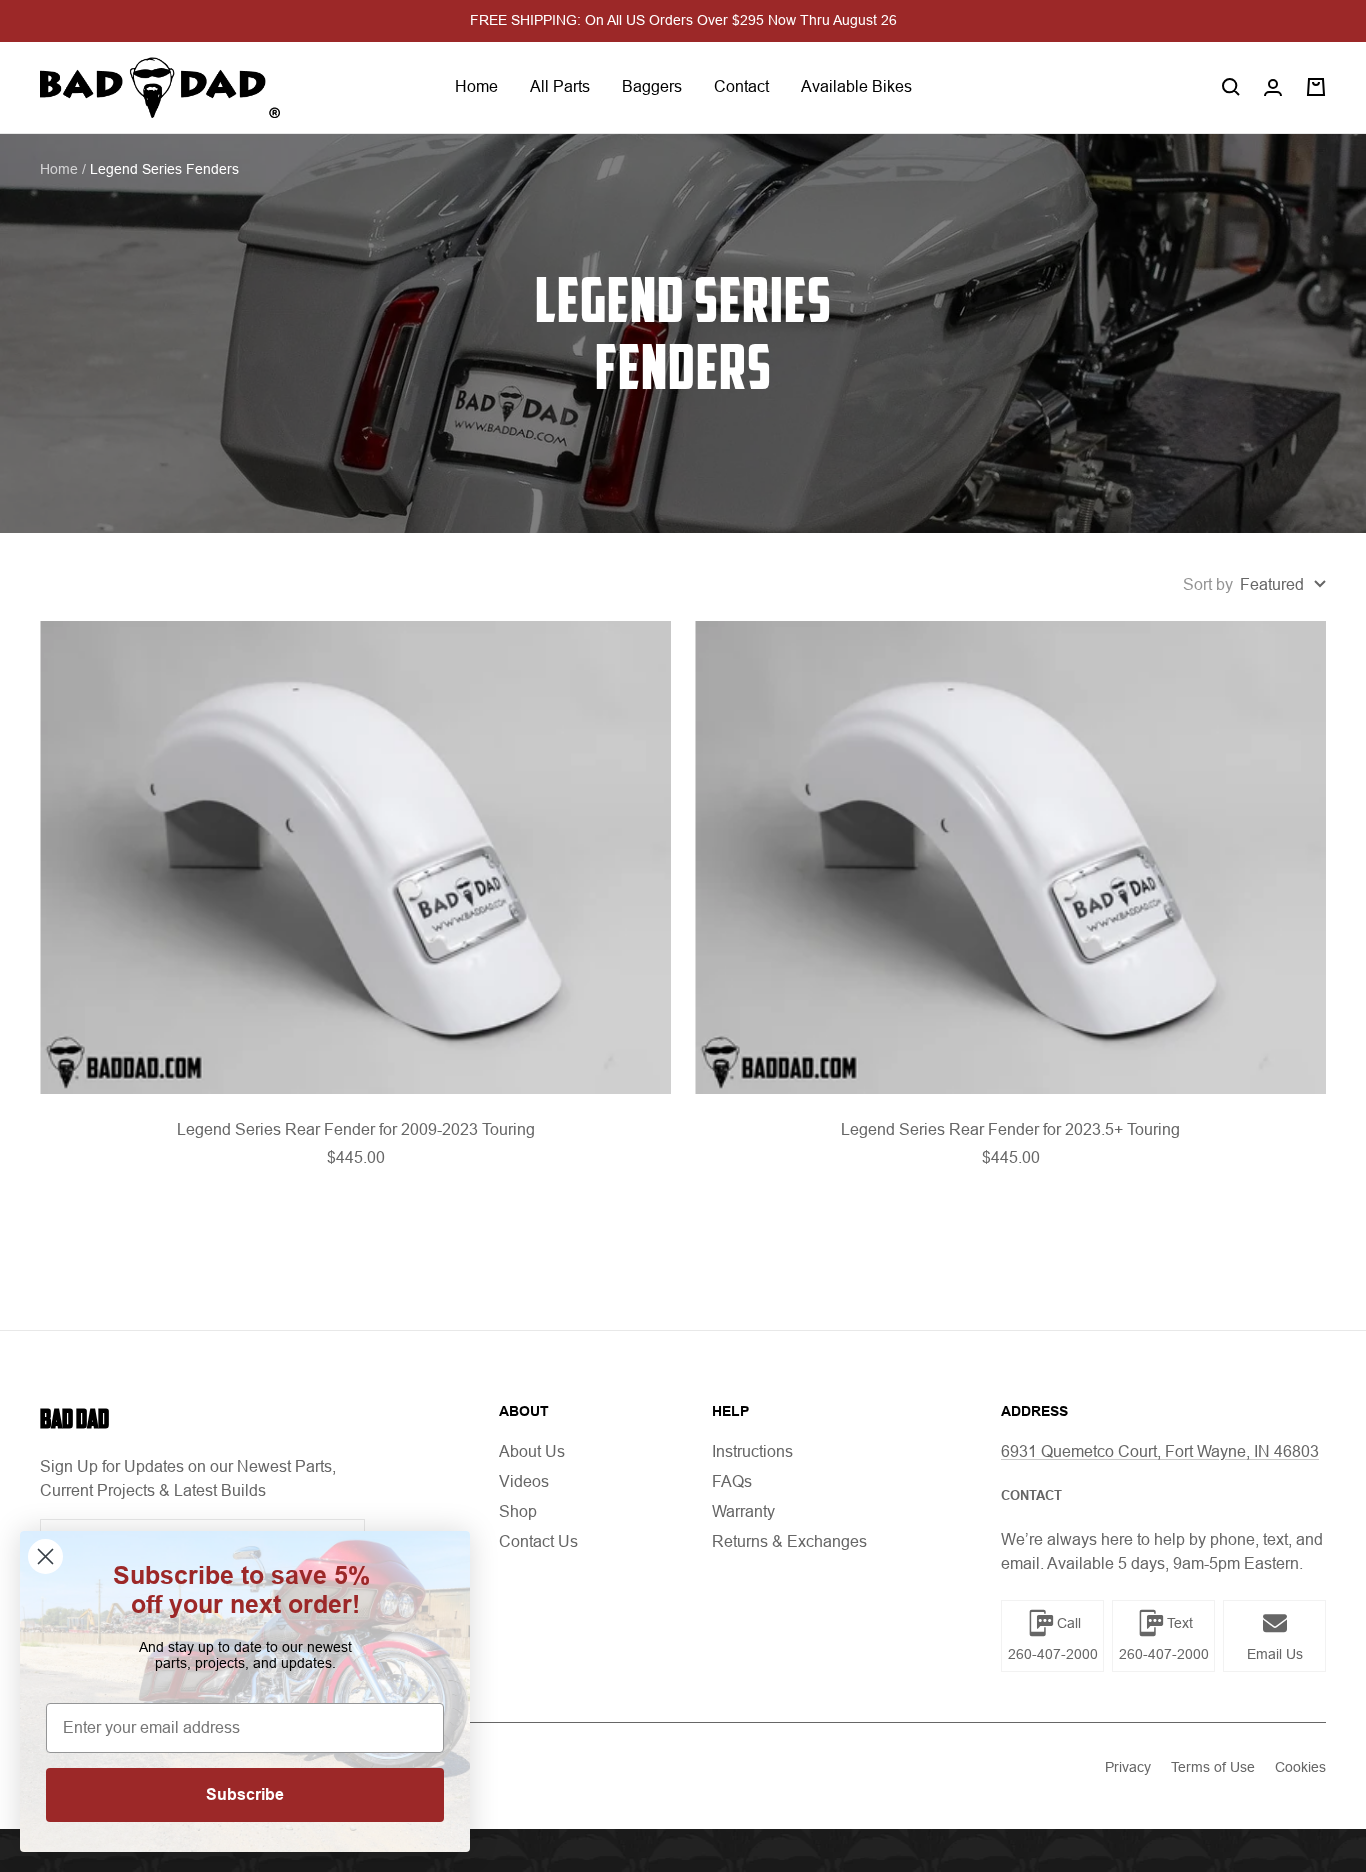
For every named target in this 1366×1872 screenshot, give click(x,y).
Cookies (1300, 1767)
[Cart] (1316, 87)
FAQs (732, 1481)
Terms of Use (1213, 1767)
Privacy (1128, 1767)
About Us (532, 1451)
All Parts (560, 86)
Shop (518, 1511)
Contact (741, 86)
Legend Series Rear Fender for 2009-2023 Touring (356, 1129)
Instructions (752, 1451)
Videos (524, 1481)
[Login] (1273, 87)
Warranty (743, 1511)
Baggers (652, 86)
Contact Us (538, 1541)
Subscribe (245, 1794)
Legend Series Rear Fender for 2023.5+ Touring (1010, 1129)
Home (476, 86)
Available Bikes (856, 86)
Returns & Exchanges (789, 1541)
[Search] (1231, 87)
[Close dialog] (45, 1556)
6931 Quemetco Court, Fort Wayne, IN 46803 (1160, 1451)
